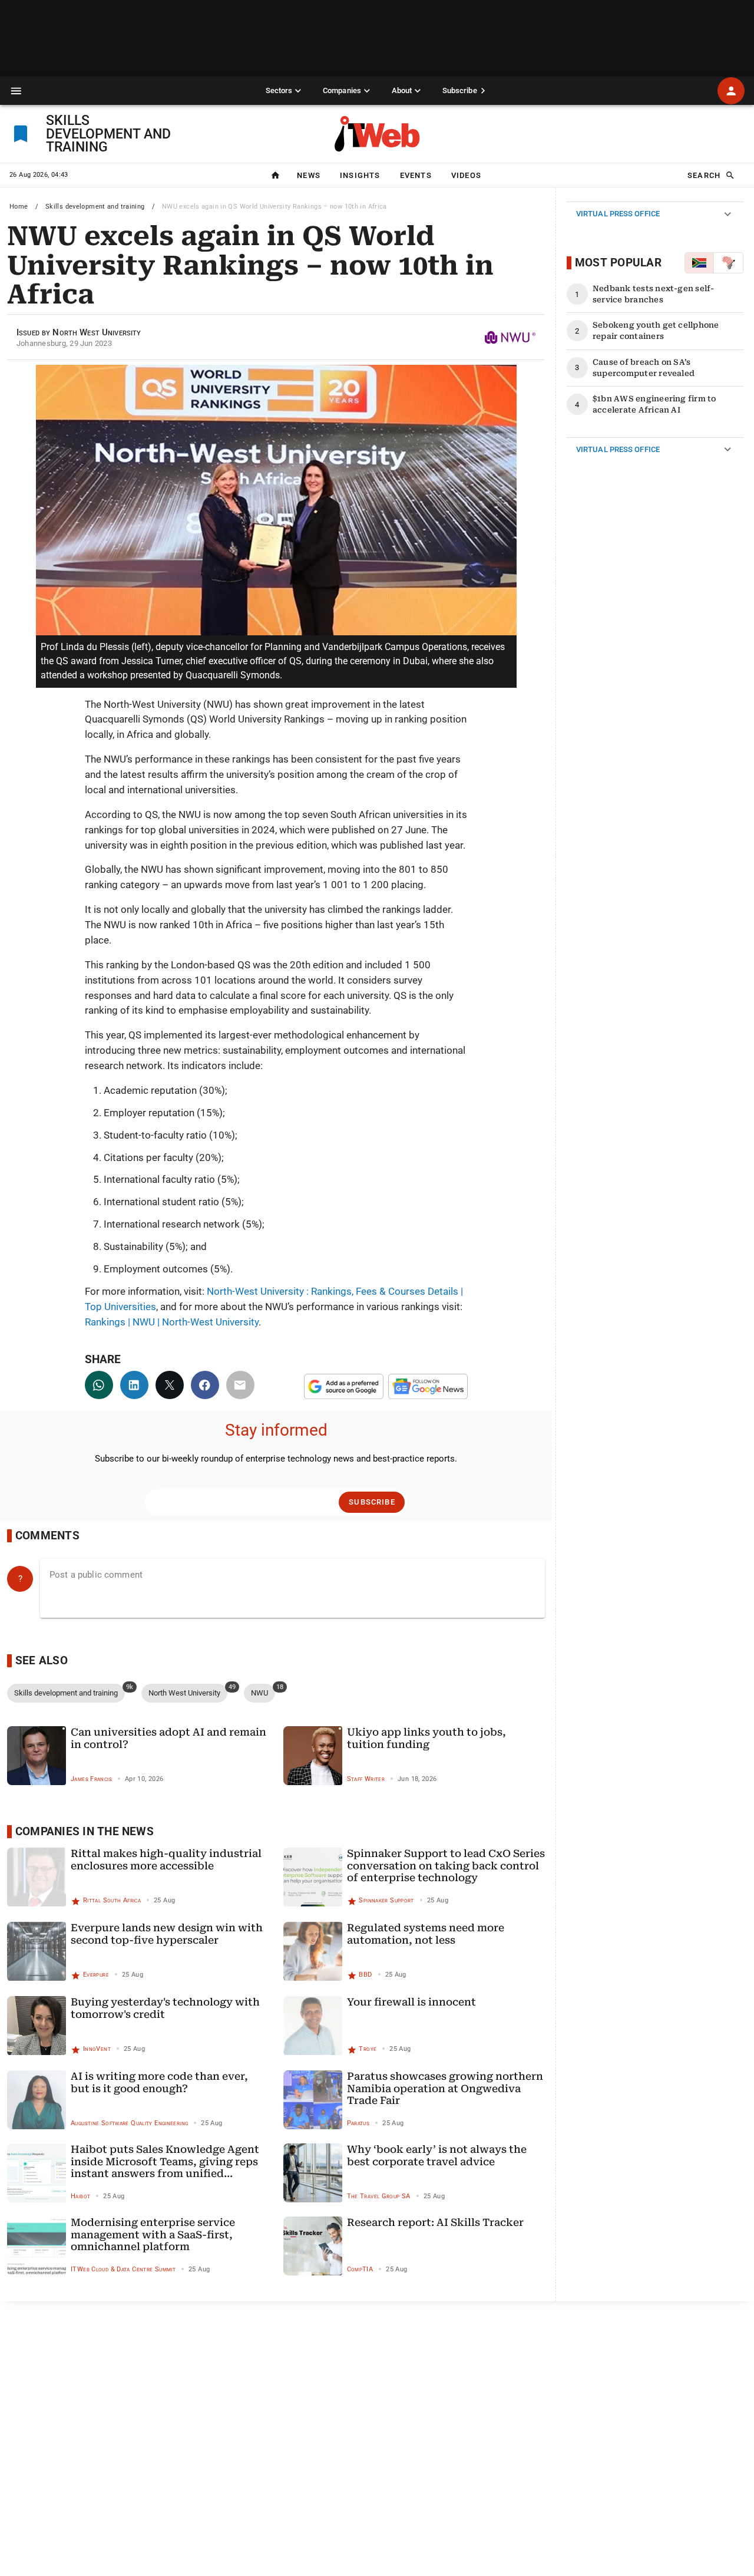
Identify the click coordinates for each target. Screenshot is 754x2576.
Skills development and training (95, 207)
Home (19, 207)
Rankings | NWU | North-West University (172, 1322)
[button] (16, 91)
